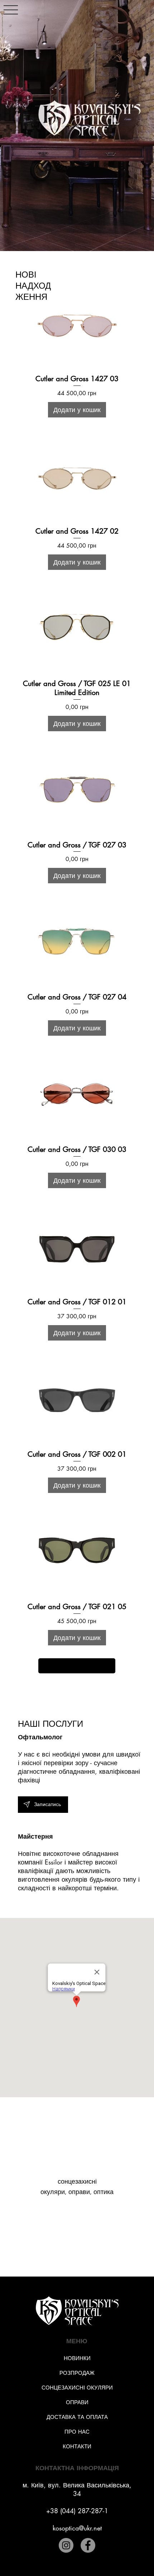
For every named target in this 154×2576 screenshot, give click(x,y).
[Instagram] (66, 2545)
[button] (43, 1805)
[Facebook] (88, 2545)
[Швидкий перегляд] (77, 322)
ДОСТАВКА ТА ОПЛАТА (77, 2417)
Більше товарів (77, 1666)
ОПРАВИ (77, 2402)
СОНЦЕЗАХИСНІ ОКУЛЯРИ (77, 2388)
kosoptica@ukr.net (77, 2528)
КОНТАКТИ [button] (77, 2446)
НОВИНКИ (77, 2358)
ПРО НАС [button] (77, 2432)
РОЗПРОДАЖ (77, 2373)
